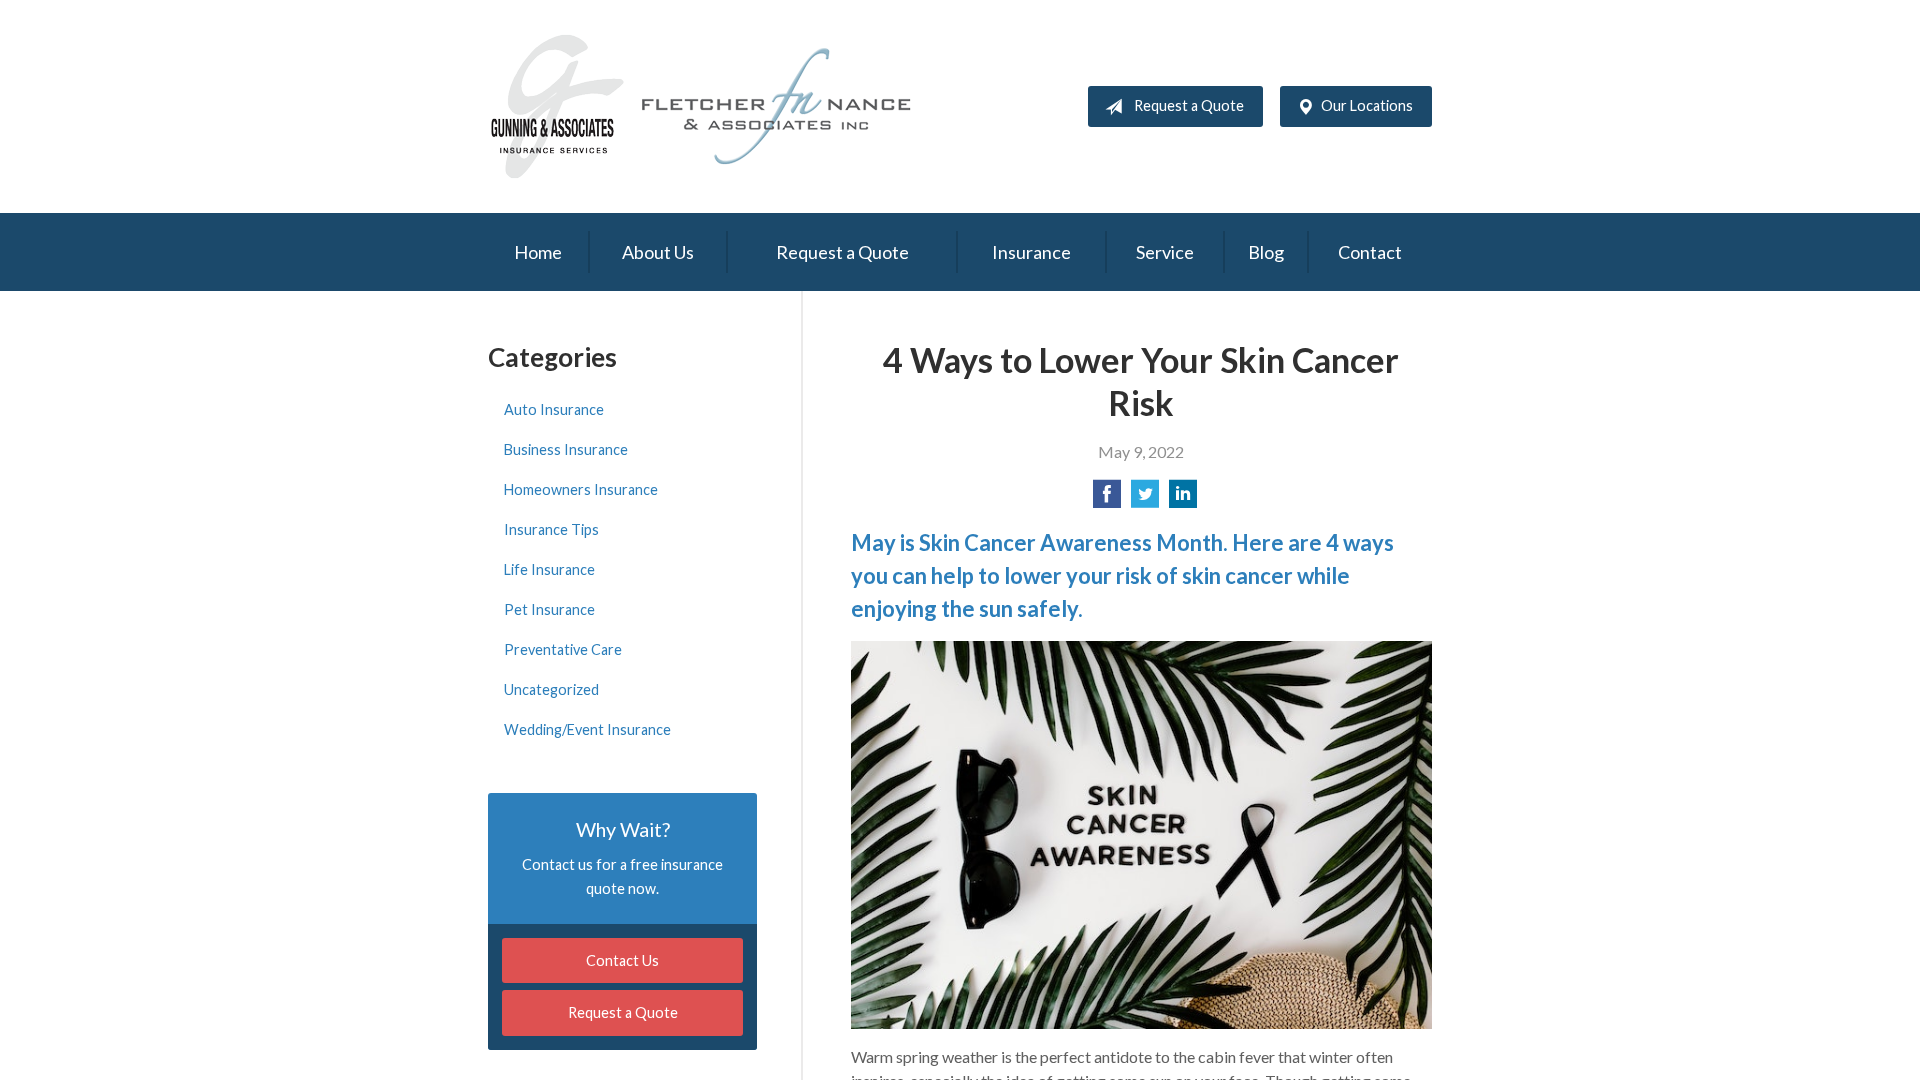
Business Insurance (566, 449)
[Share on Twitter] (1145, 499)
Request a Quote (1189, 105)
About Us (658, 252)
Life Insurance (549, 569)
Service (1165, 252)
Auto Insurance (554, 409)
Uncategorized (551, 689)
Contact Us (622, 960)
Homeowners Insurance (581, 489)
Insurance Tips (551, 529)
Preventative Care (563, 649)
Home (538, 252)
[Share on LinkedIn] (1183, 499)
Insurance (1031, 252)
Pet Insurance (549, 609)
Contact (1370, 252)
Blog (1266, 252)
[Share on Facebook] (1107, 499)
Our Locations (1367, 105)
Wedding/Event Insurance (587, 729)
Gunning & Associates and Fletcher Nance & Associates (713, 106)
